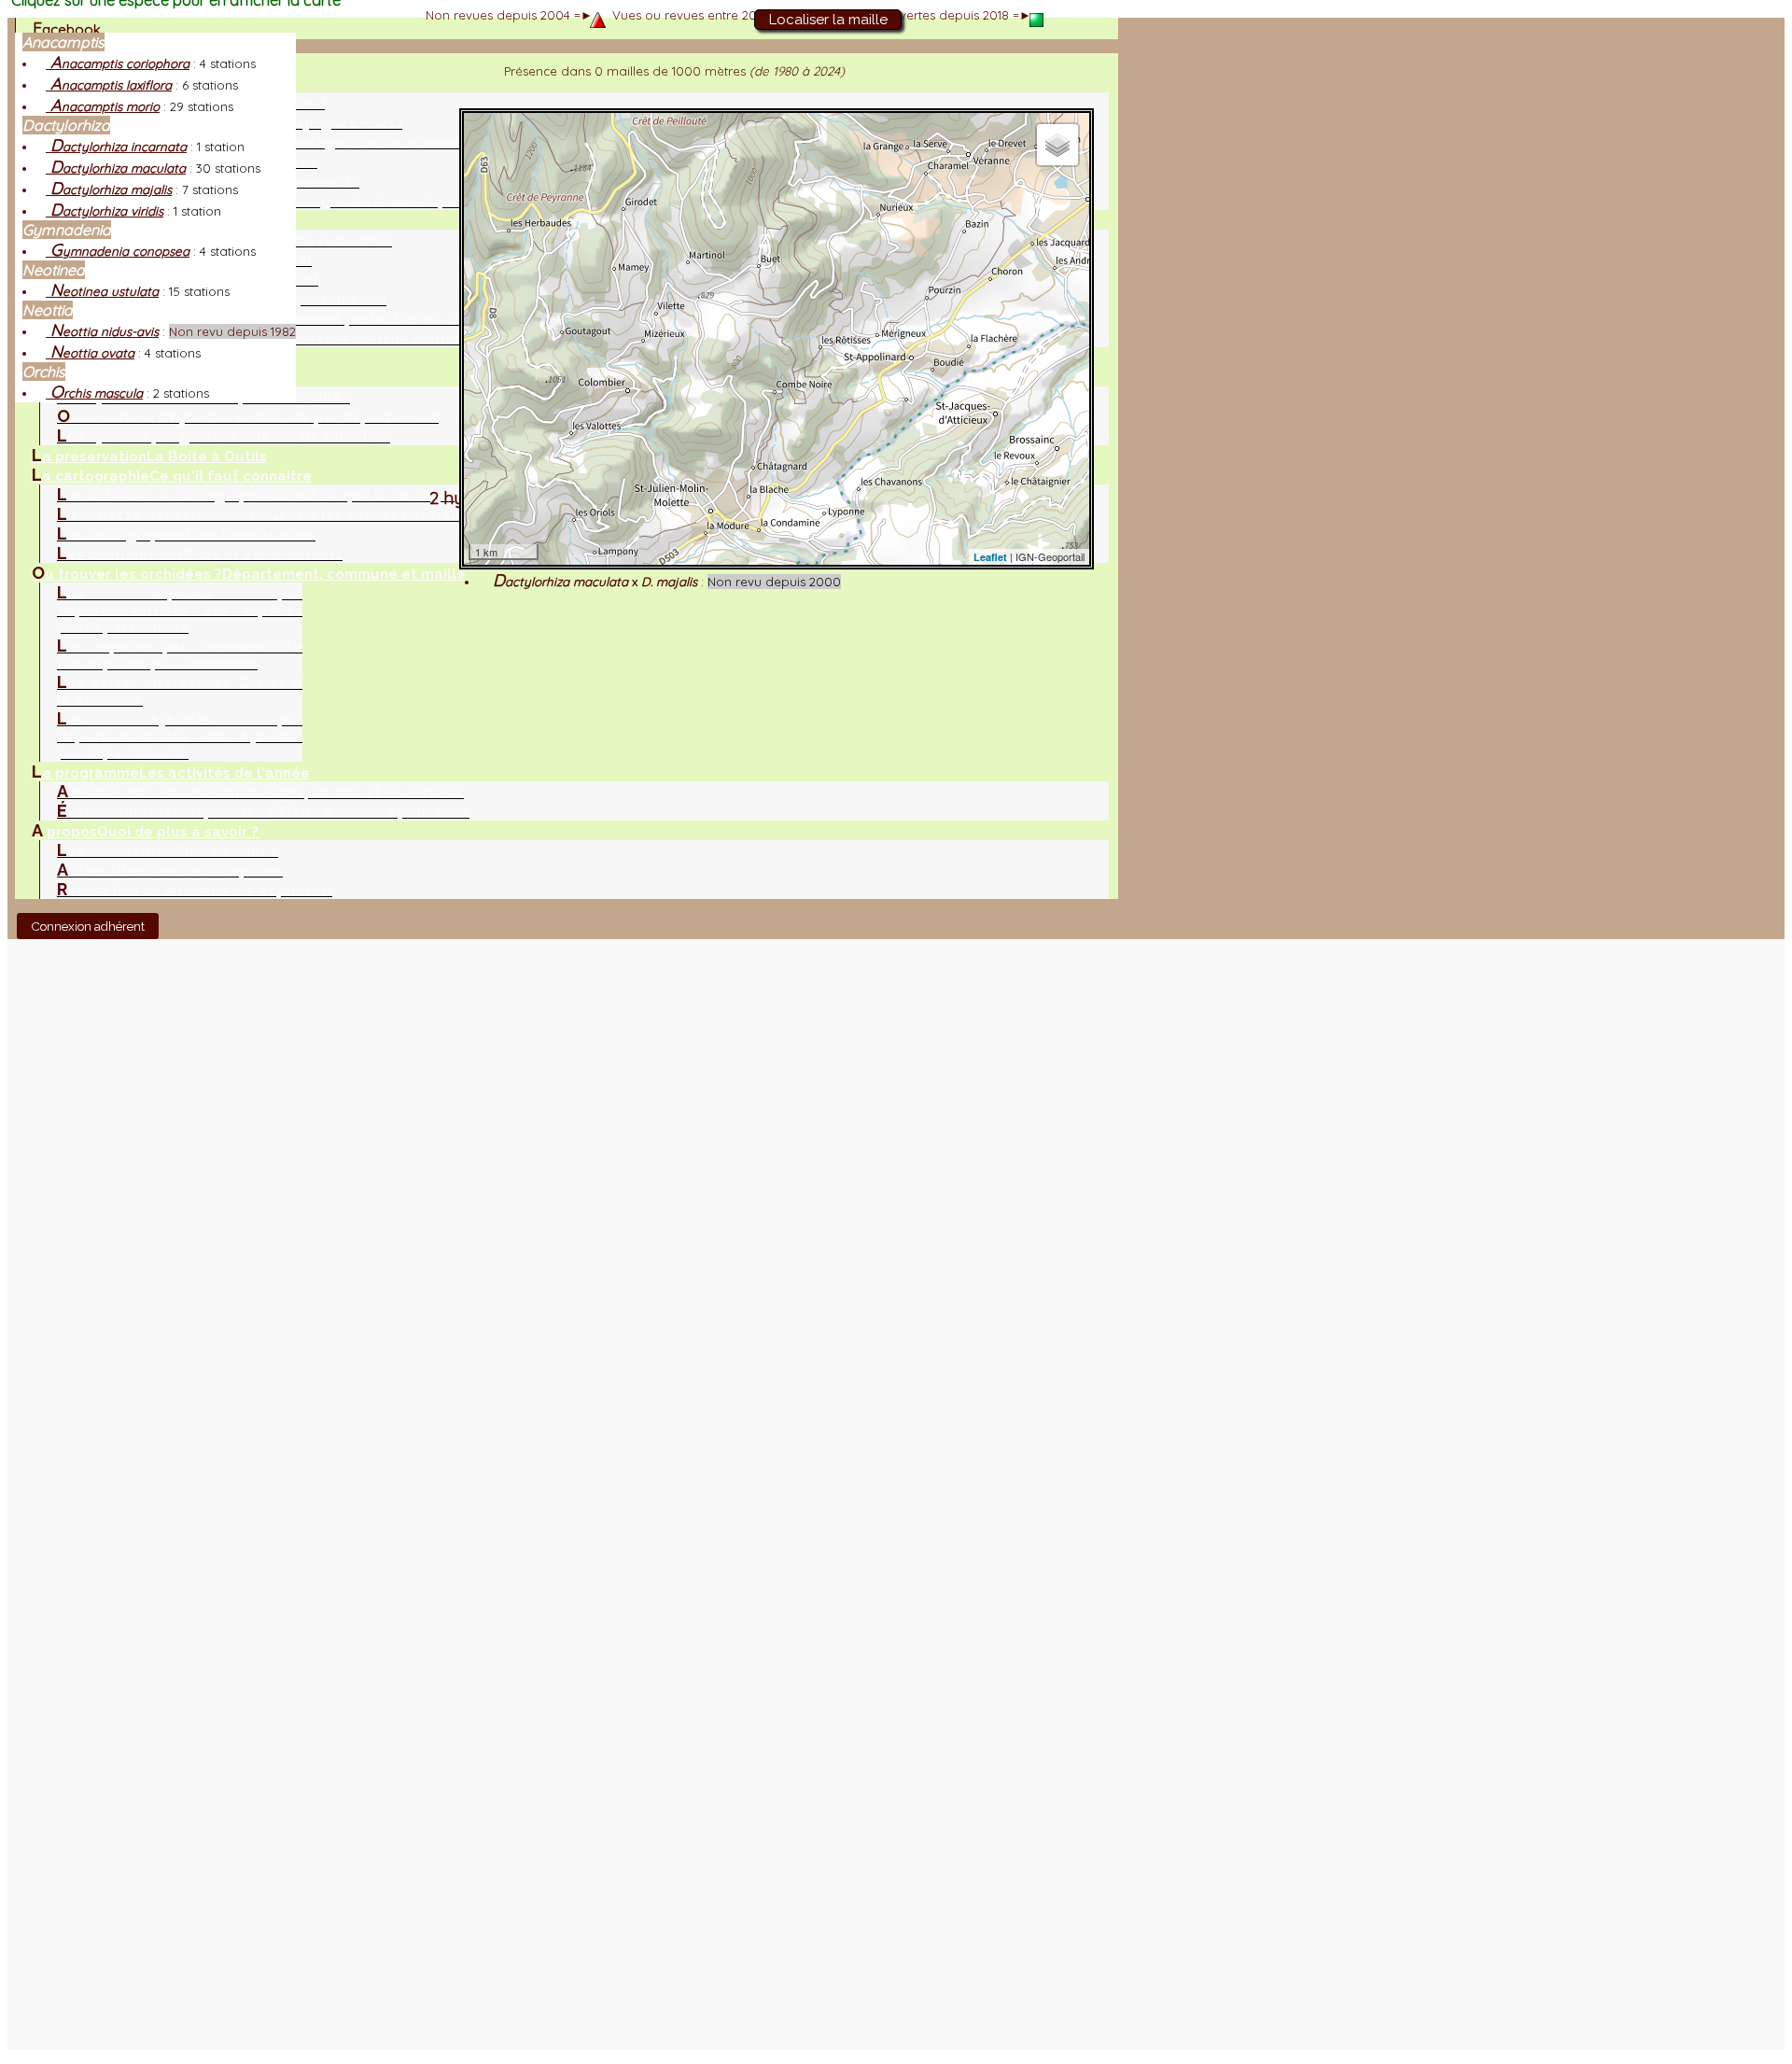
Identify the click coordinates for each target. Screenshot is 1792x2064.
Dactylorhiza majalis (109, 190)
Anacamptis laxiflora (109, 85)
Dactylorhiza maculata (116, 168)
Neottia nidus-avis (102, 331)
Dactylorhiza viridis (105, 211)
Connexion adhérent (88, 926)
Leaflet (990, 557)
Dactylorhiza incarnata (116, 147)
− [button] (490, 167)
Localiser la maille (828, 20)
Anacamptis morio (103, 106)
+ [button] (490, 138)
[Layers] (1057, 145)
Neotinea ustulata (102, 291)
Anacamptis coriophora (118, 63)
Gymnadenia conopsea (118, 251)
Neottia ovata (90, 353)
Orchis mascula (94, 393)
